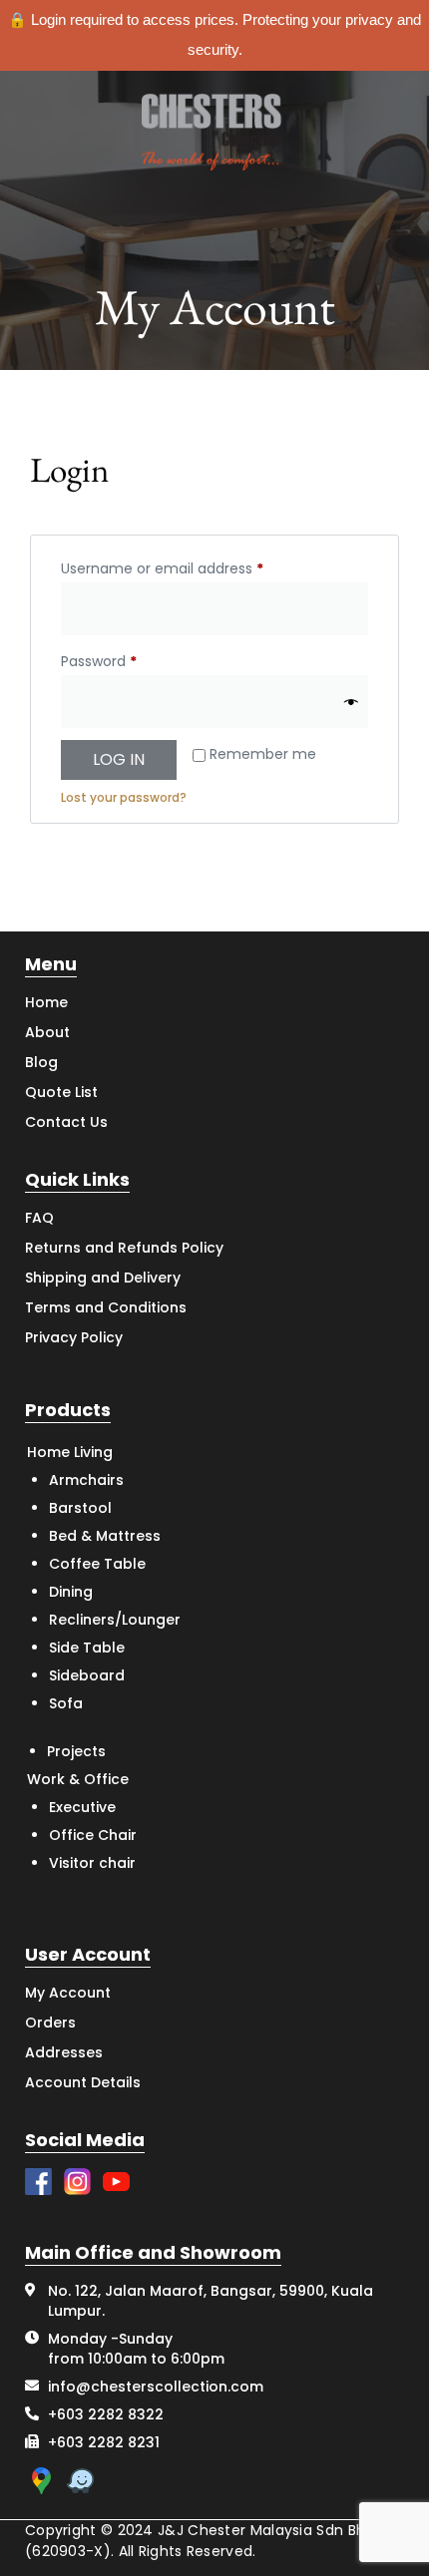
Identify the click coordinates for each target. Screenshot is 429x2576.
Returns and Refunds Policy (124, 1248)
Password (129, 659)
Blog (41, 1062)
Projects (76, 1751)
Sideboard (87, 1675)
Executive (82, 1807)
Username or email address (192, 566)
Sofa (66, 1703)
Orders (50, 2023)
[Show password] (351, 702)
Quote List (61, 1092)
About (47, 1032)
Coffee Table (97, 1564)
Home (46, 1002)
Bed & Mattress (105, 1536)
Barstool (80, 1508)
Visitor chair (92, 1863)
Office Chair (93, 1835)
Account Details (83, 2082)
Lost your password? (124, 797)
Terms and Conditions (106, 1307)
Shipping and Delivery (103, 1278)
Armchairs (86, 1480)
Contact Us (66, 1122)
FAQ (39, 1218)
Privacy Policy (74, 1337)
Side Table (87, 1648)
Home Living (70, 1452)
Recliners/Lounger (115, 1620)
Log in (119, 759)
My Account (68, 1993)
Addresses (64, 2052)
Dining (71, 1592)
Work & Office (78, 1779)
